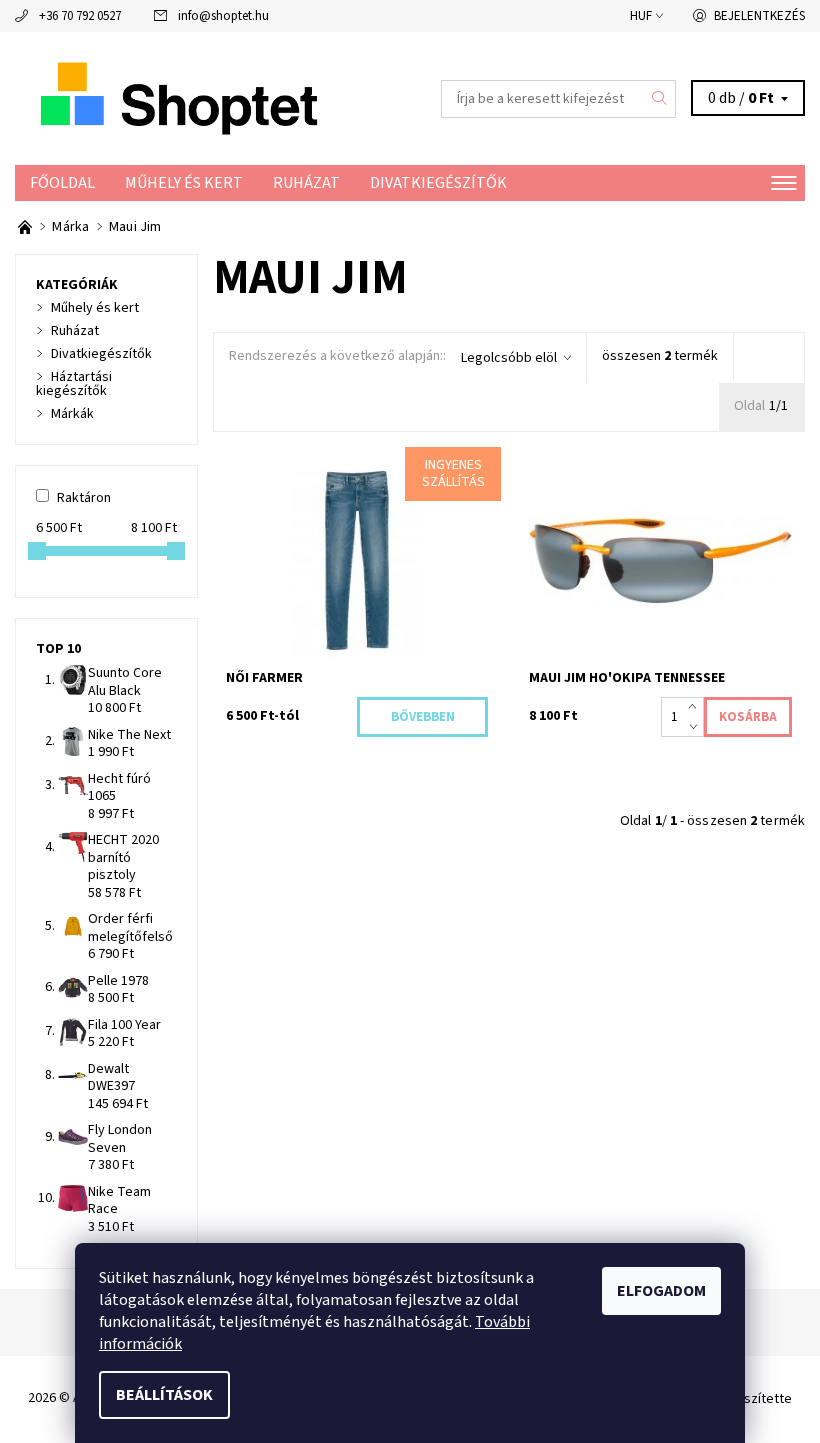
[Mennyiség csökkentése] (696, 727)
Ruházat (306, 183)
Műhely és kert (184, 183)
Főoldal (62, 183)
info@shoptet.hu (223, 16)
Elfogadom (661, 1291)
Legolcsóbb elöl (509, 358)
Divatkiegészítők (438, 183)
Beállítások (164, 1395)
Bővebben (423, 717)
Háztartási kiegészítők (74, 384)
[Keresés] (660, 99)
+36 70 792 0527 (80, 16)
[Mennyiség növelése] (696, 707)
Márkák (72, 414)
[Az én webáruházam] (212, 98)
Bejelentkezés (759, 16)
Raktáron (84, 498)
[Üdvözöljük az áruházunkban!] (26, 227)
